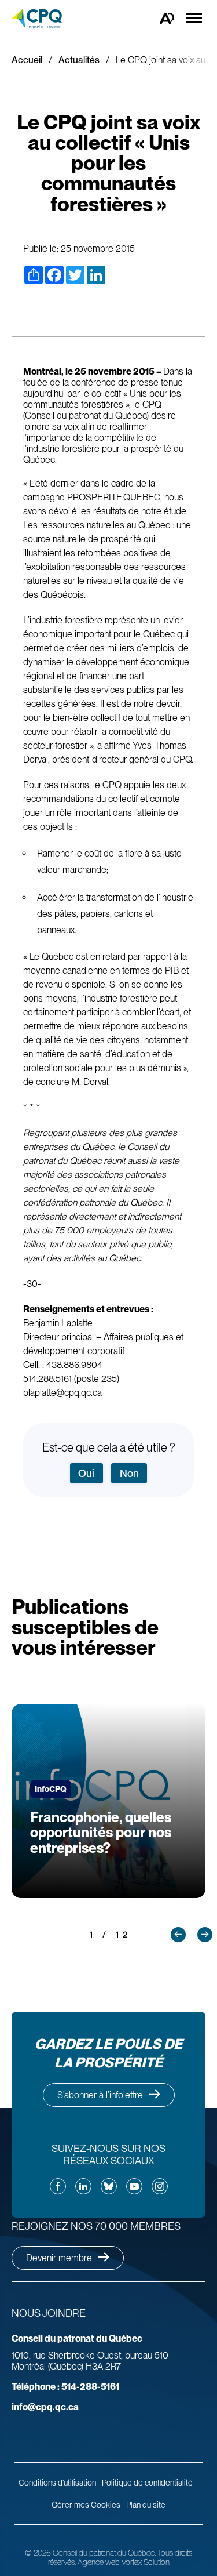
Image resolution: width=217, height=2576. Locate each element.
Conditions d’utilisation (57, 2483)
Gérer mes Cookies (86, 2505)
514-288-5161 (65, 2387)
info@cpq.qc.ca (45, 2407)
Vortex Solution (146, 2562)
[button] (178, 1935)
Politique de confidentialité (147, 2483)
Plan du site (146, 2505)
